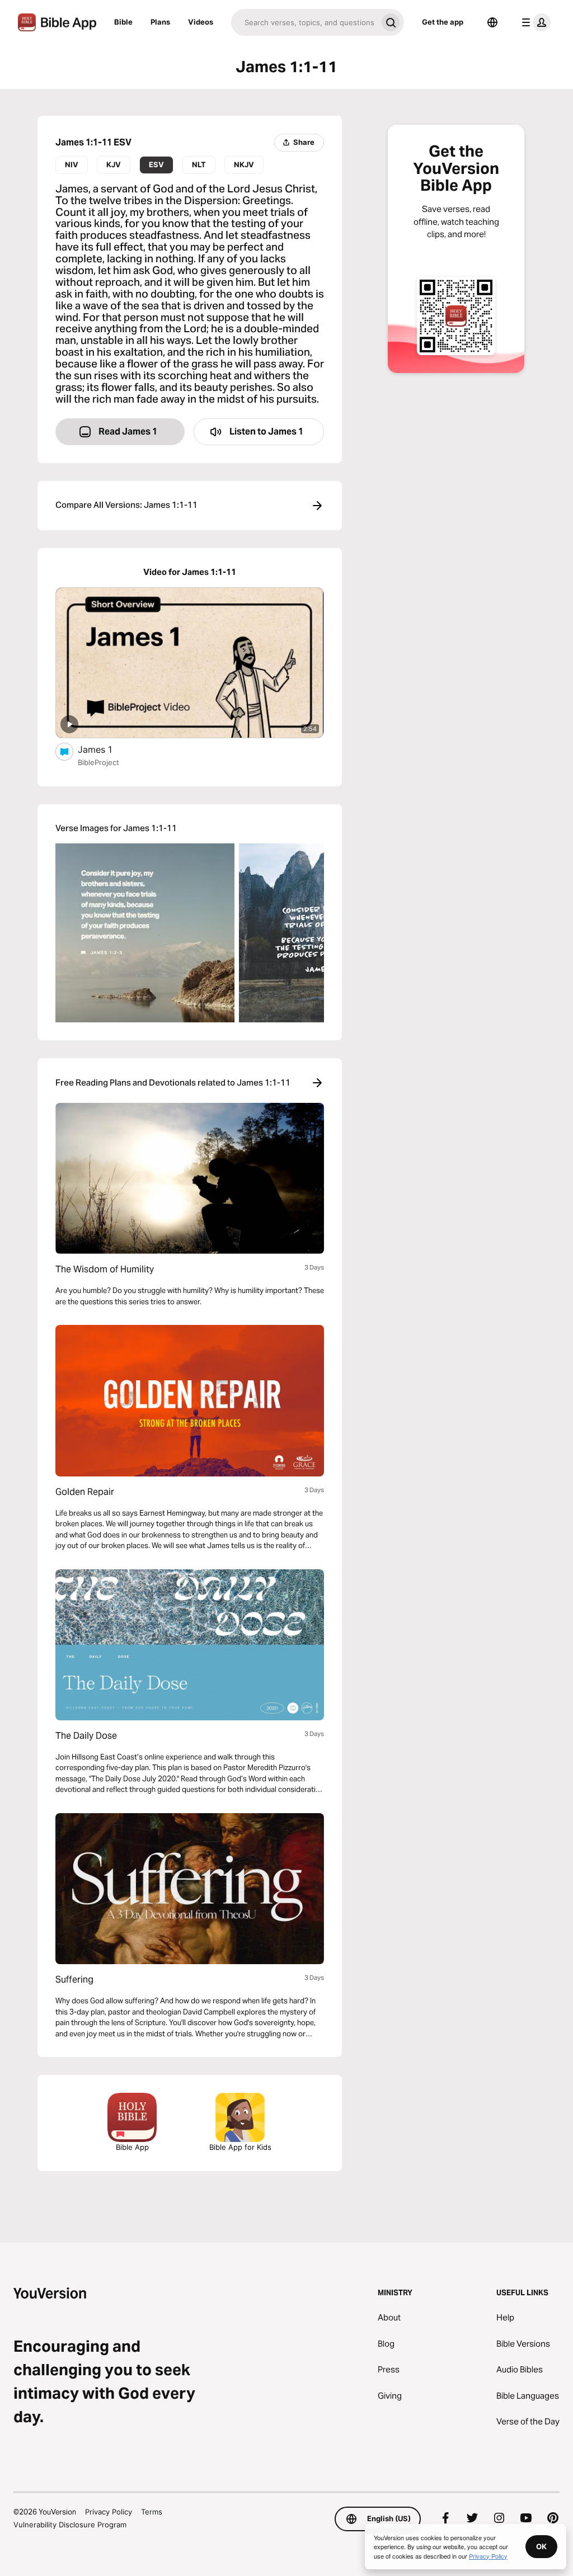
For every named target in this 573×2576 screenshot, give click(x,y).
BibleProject (98, 762)
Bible (123, 22)
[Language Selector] (492, 22)
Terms (152, 2512)
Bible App (132, 2147)
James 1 (107, 749)
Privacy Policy (109, 2512)
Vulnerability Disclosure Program (70, 2525)
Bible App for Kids (240, 2147)
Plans (160, 22)
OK (541, 2546)
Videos (201, 22)
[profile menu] (534, 22)
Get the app (443, 22)
